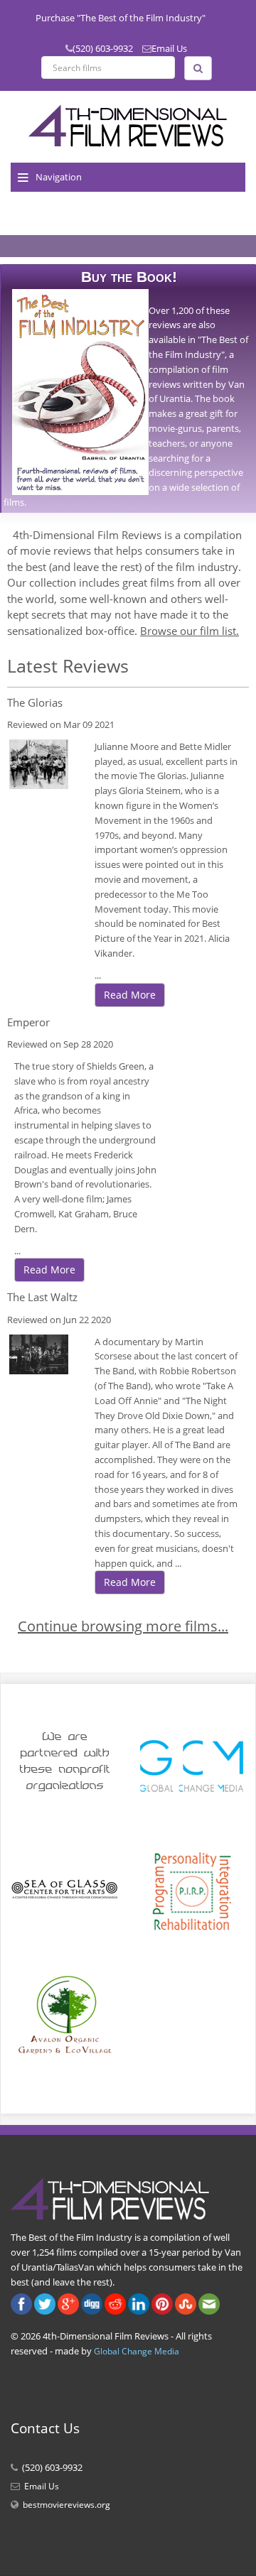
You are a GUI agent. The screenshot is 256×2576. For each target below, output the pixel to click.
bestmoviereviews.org (66, 2505)
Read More (130, 995)
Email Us (169, 48)
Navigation (59, 177)
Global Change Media (137, 2351)
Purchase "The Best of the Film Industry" (121, 18)
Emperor (28, 1022)
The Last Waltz (42, 1297)
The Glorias (35, 702)
